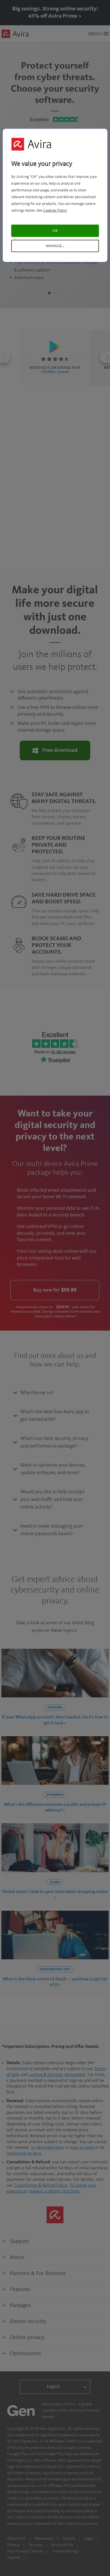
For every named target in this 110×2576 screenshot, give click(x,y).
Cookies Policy (55, 211)
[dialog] (55, 195)
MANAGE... (55, 246)
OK (55, 231)
